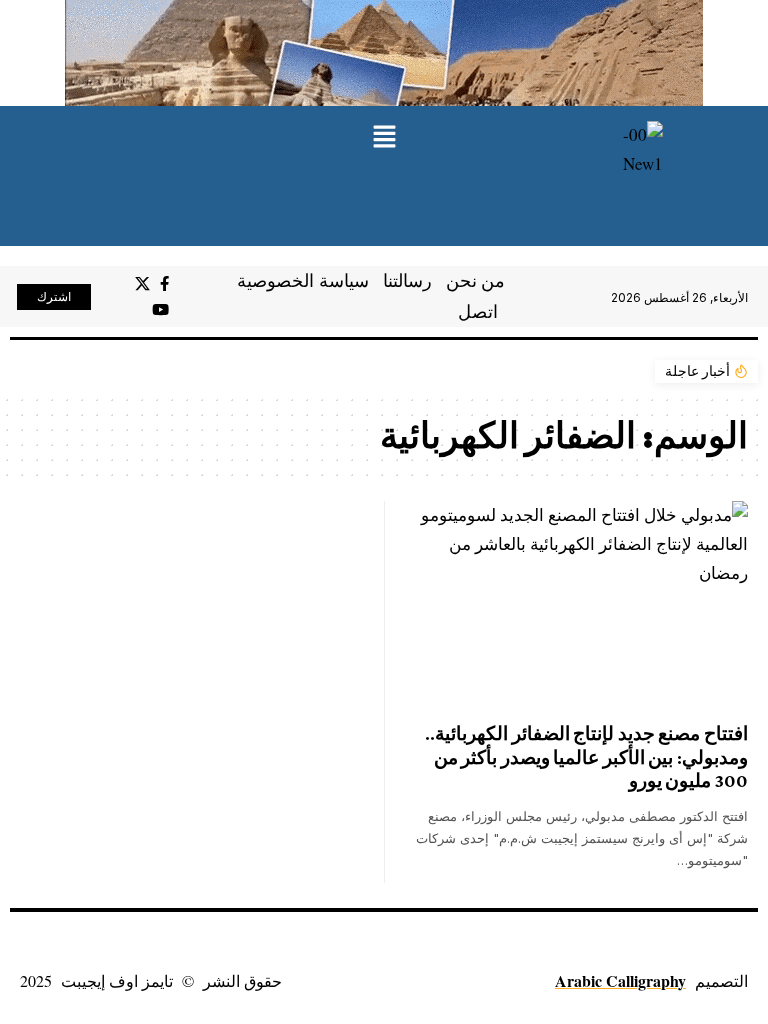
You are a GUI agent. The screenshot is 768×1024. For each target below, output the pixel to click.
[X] (142, 284)
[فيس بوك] (164, 284)
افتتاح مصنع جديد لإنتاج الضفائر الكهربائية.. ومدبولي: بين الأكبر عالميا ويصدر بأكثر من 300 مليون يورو (586, 757)
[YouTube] (160, 310)
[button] (384, 137)
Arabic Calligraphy (620, 980)
